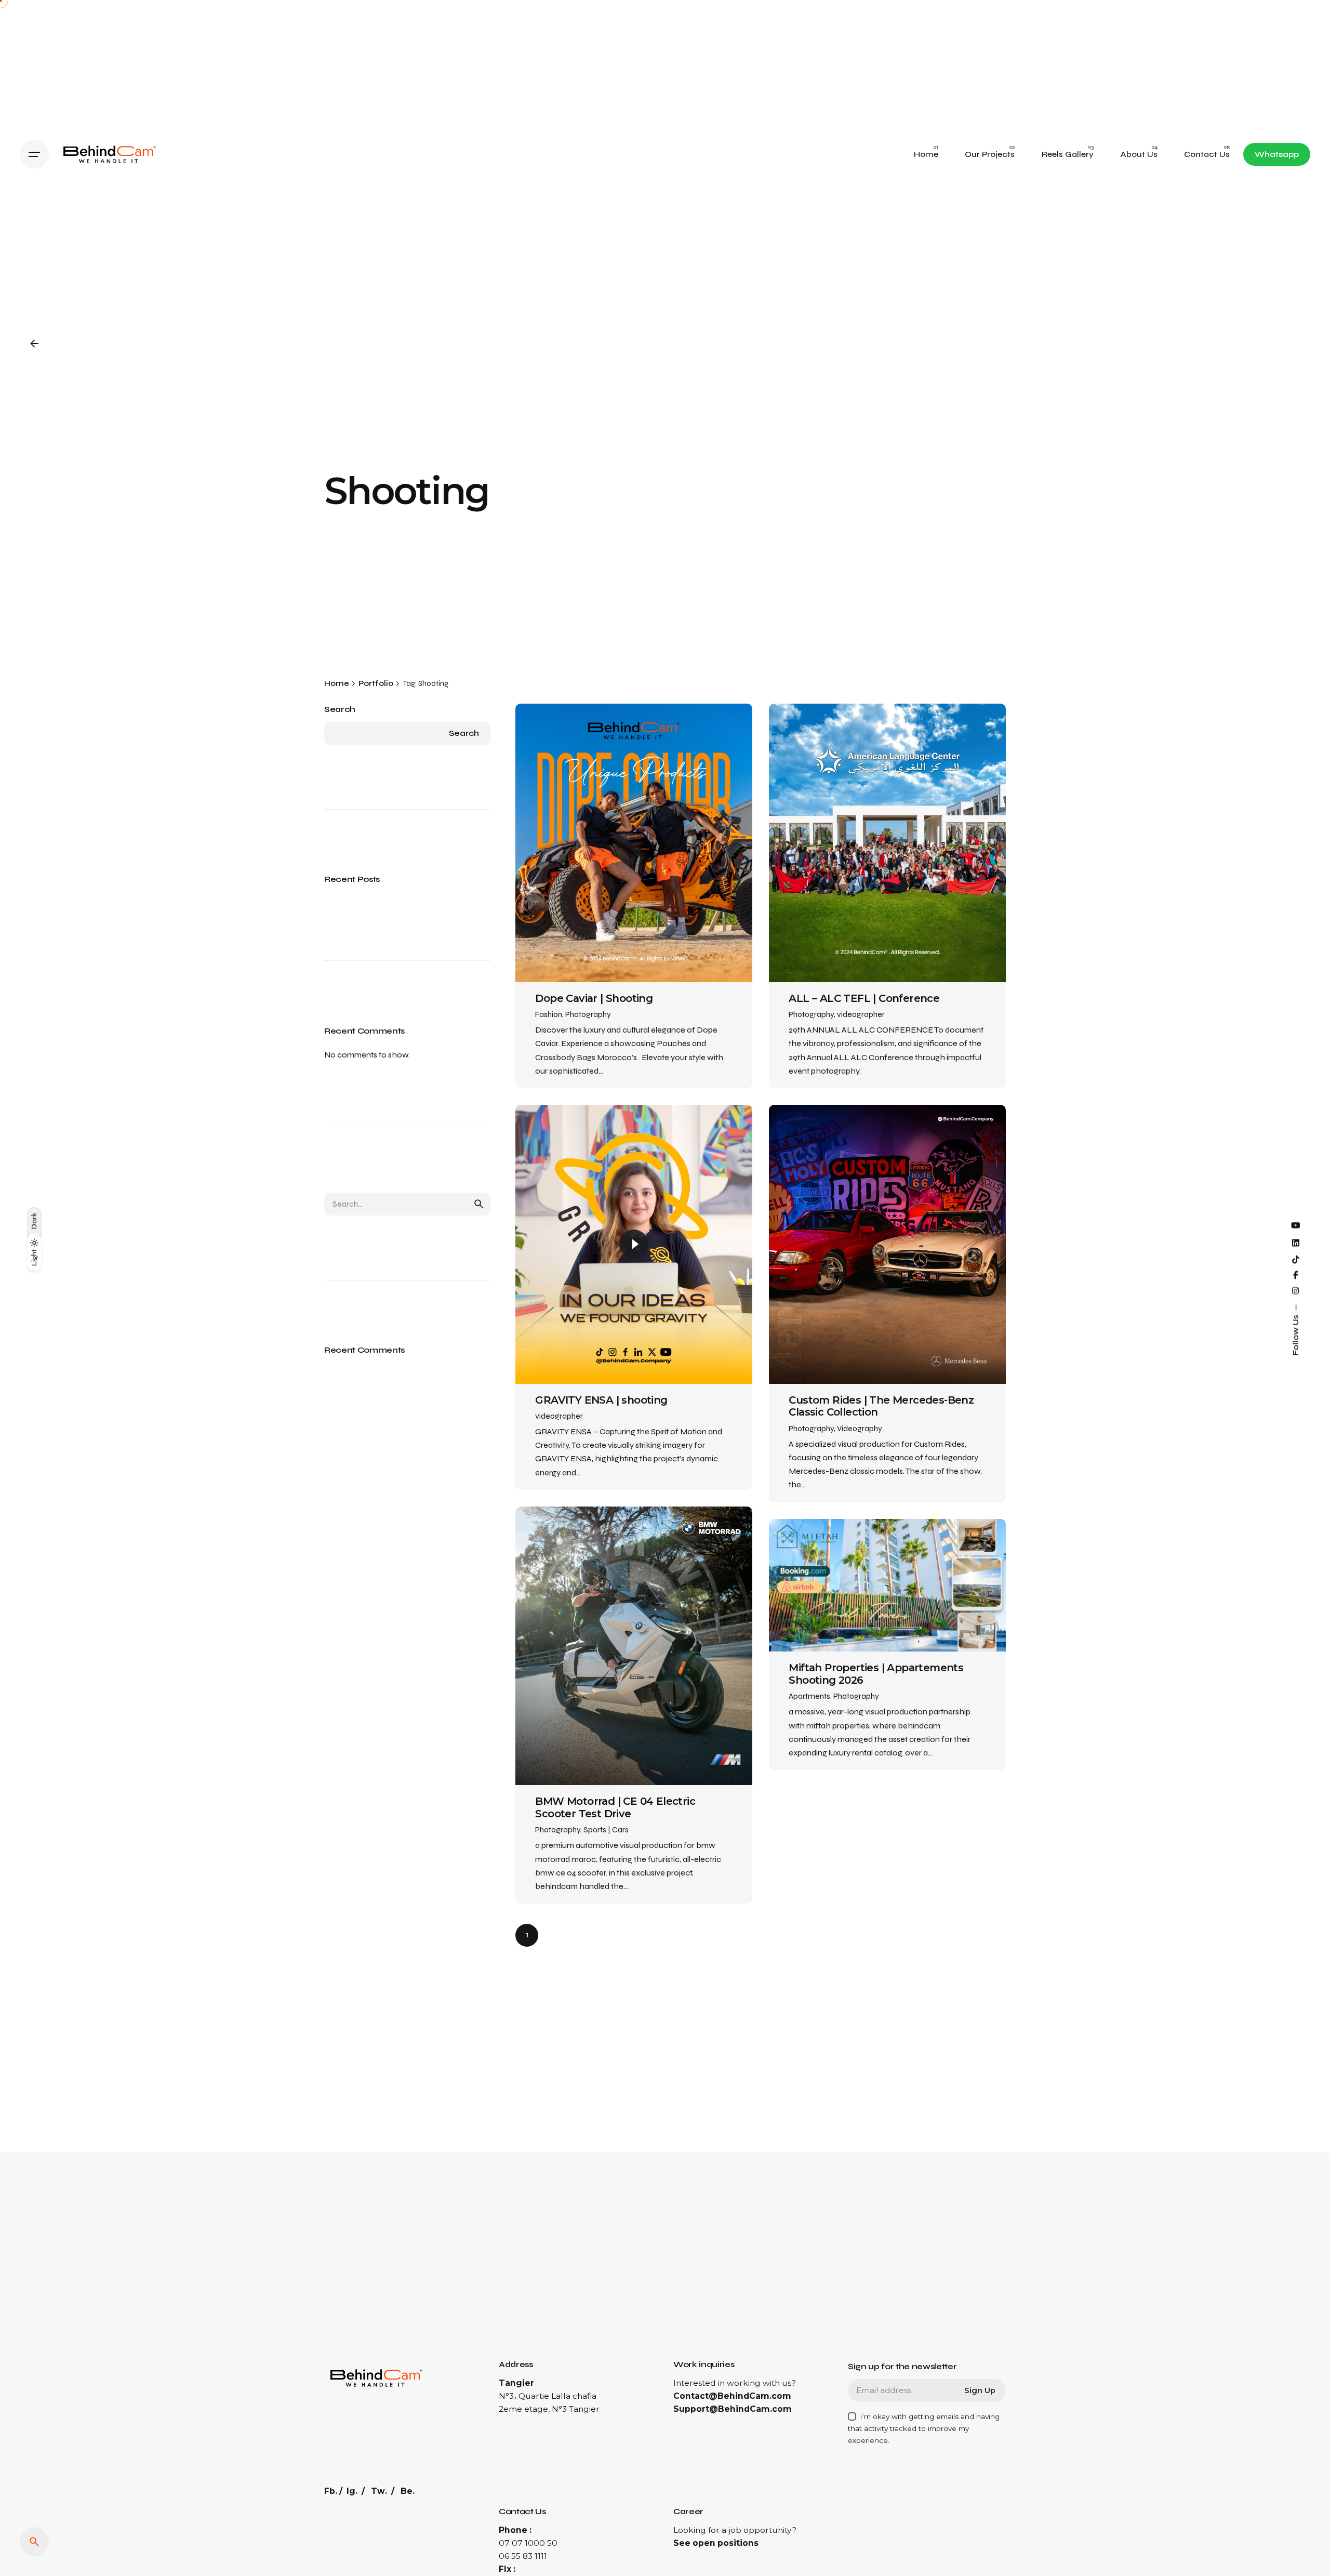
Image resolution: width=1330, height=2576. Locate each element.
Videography (860, 1429)
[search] (479, 1204)
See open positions (716, 2543)
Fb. (331, 2491)
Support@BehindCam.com (733, 2409)
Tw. (379, 2491)
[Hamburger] (34, 154)
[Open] (550, 734)
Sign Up (980, 2390)
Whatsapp (1277, 154)
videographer (861, 1014)
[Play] (634, 1244)
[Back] (34, 344)
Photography (588, 1014)
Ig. (352, 2491)
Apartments (809, 1696)
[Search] (34, 2542)
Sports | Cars (606, 1830)
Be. (408, 2491)
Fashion (549, 1014)
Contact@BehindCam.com (732, 2396)
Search (340, 709)
